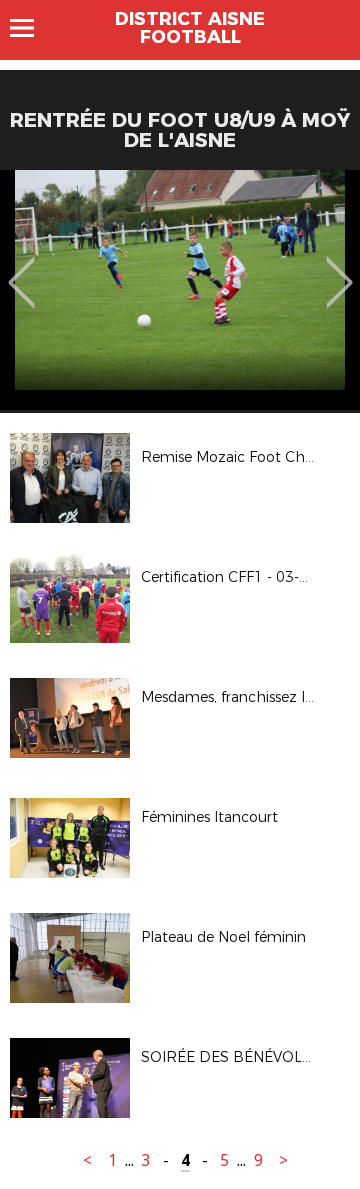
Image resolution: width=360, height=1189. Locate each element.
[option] (180, 290)
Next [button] (339, 268)
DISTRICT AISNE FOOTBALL (190, 28)
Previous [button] (21, 268)
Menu (31, 28)
